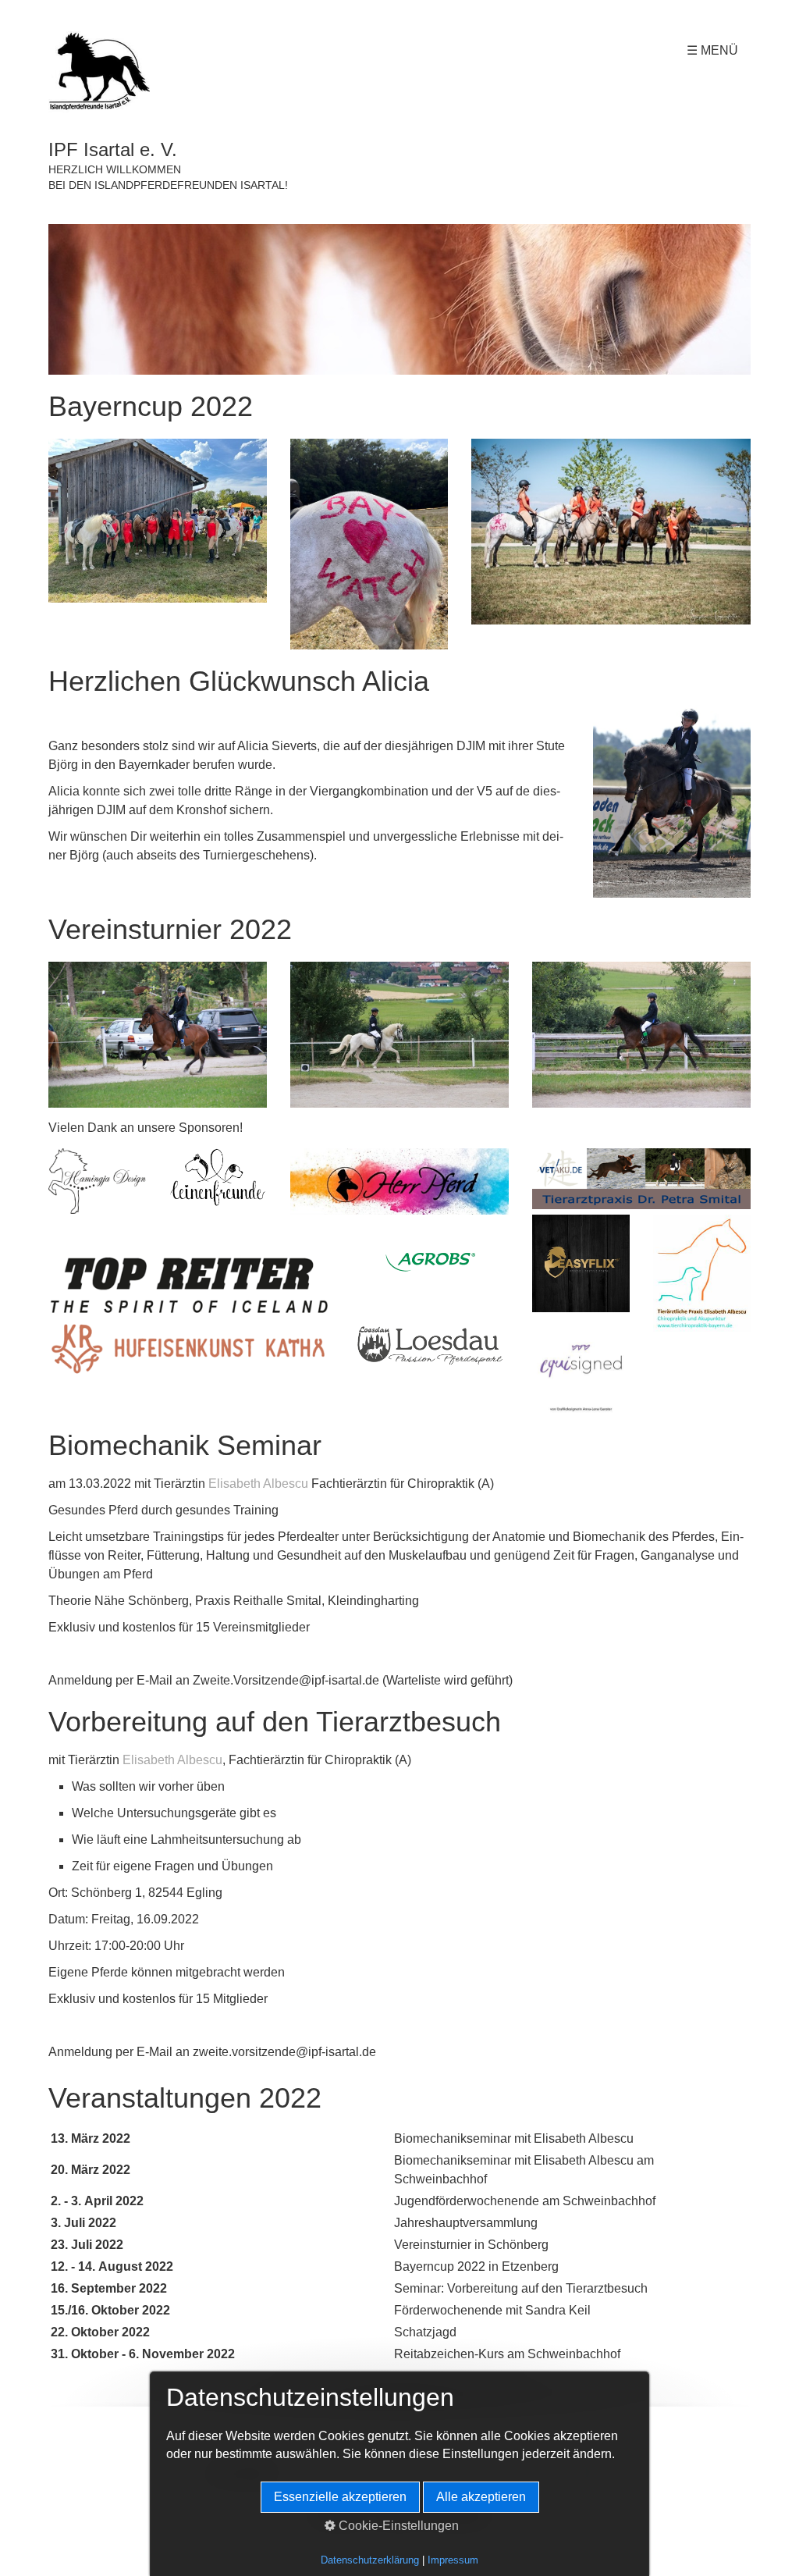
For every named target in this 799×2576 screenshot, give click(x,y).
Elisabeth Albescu (258, 1484)
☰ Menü (712, 50)
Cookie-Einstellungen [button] (397, 2526)
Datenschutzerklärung (370, 2560)
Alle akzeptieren (481, 2497)
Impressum (453, 2560)
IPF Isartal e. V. (113, 149)
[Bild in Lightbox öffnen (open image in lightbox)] (399, 299)
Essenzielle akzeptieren (340, 2497)
